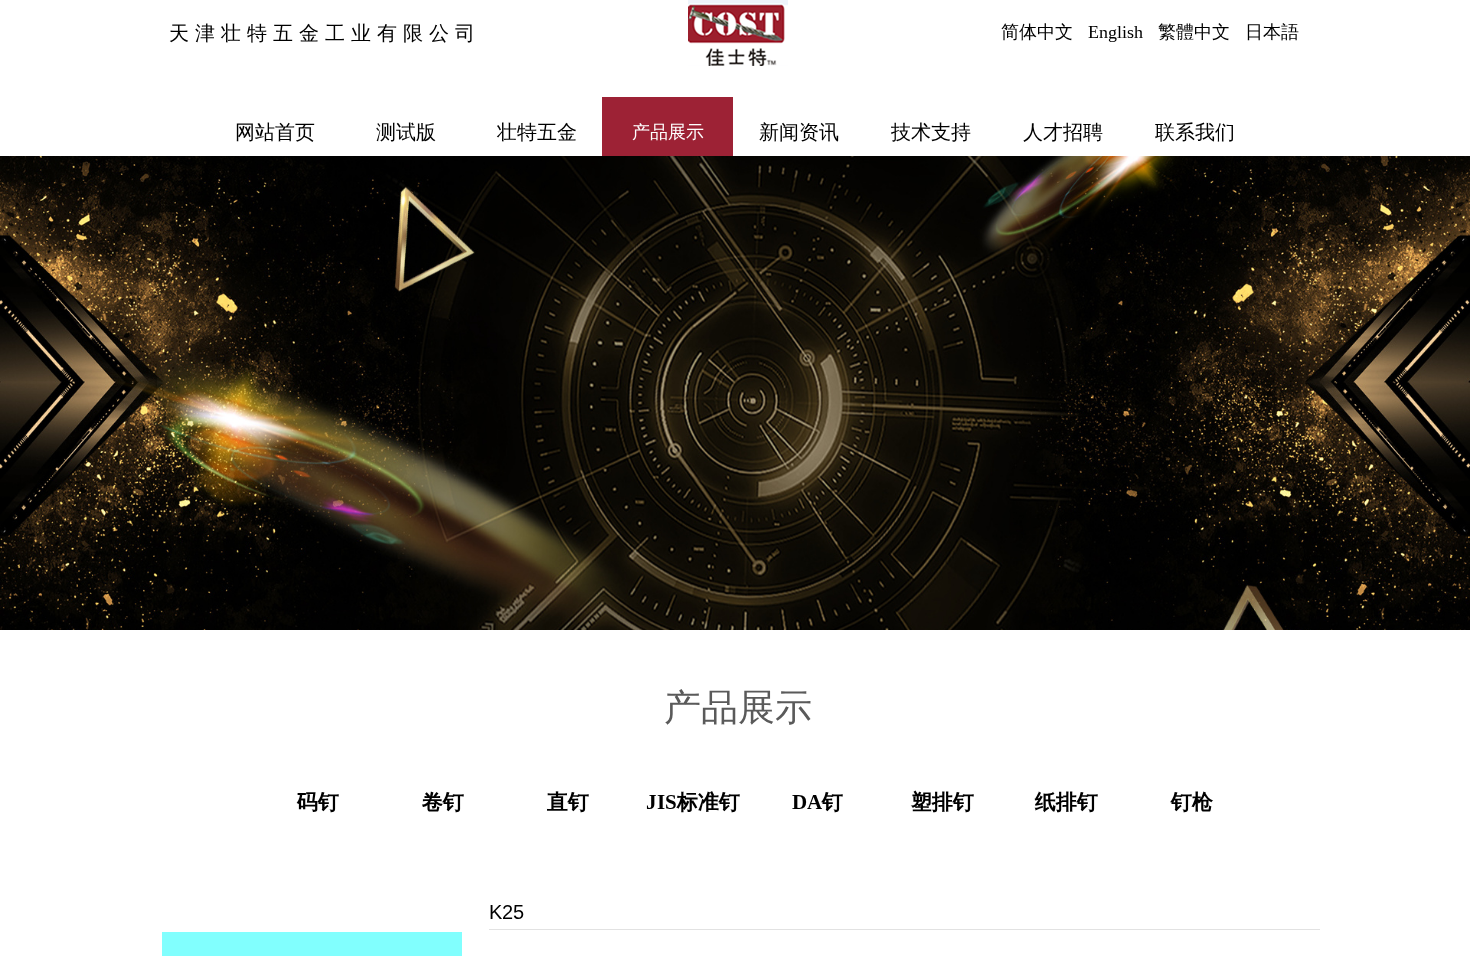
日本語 (1272, 32)
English (1115, 32)
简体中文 (1037, 32)
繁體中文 (1194, 32)
